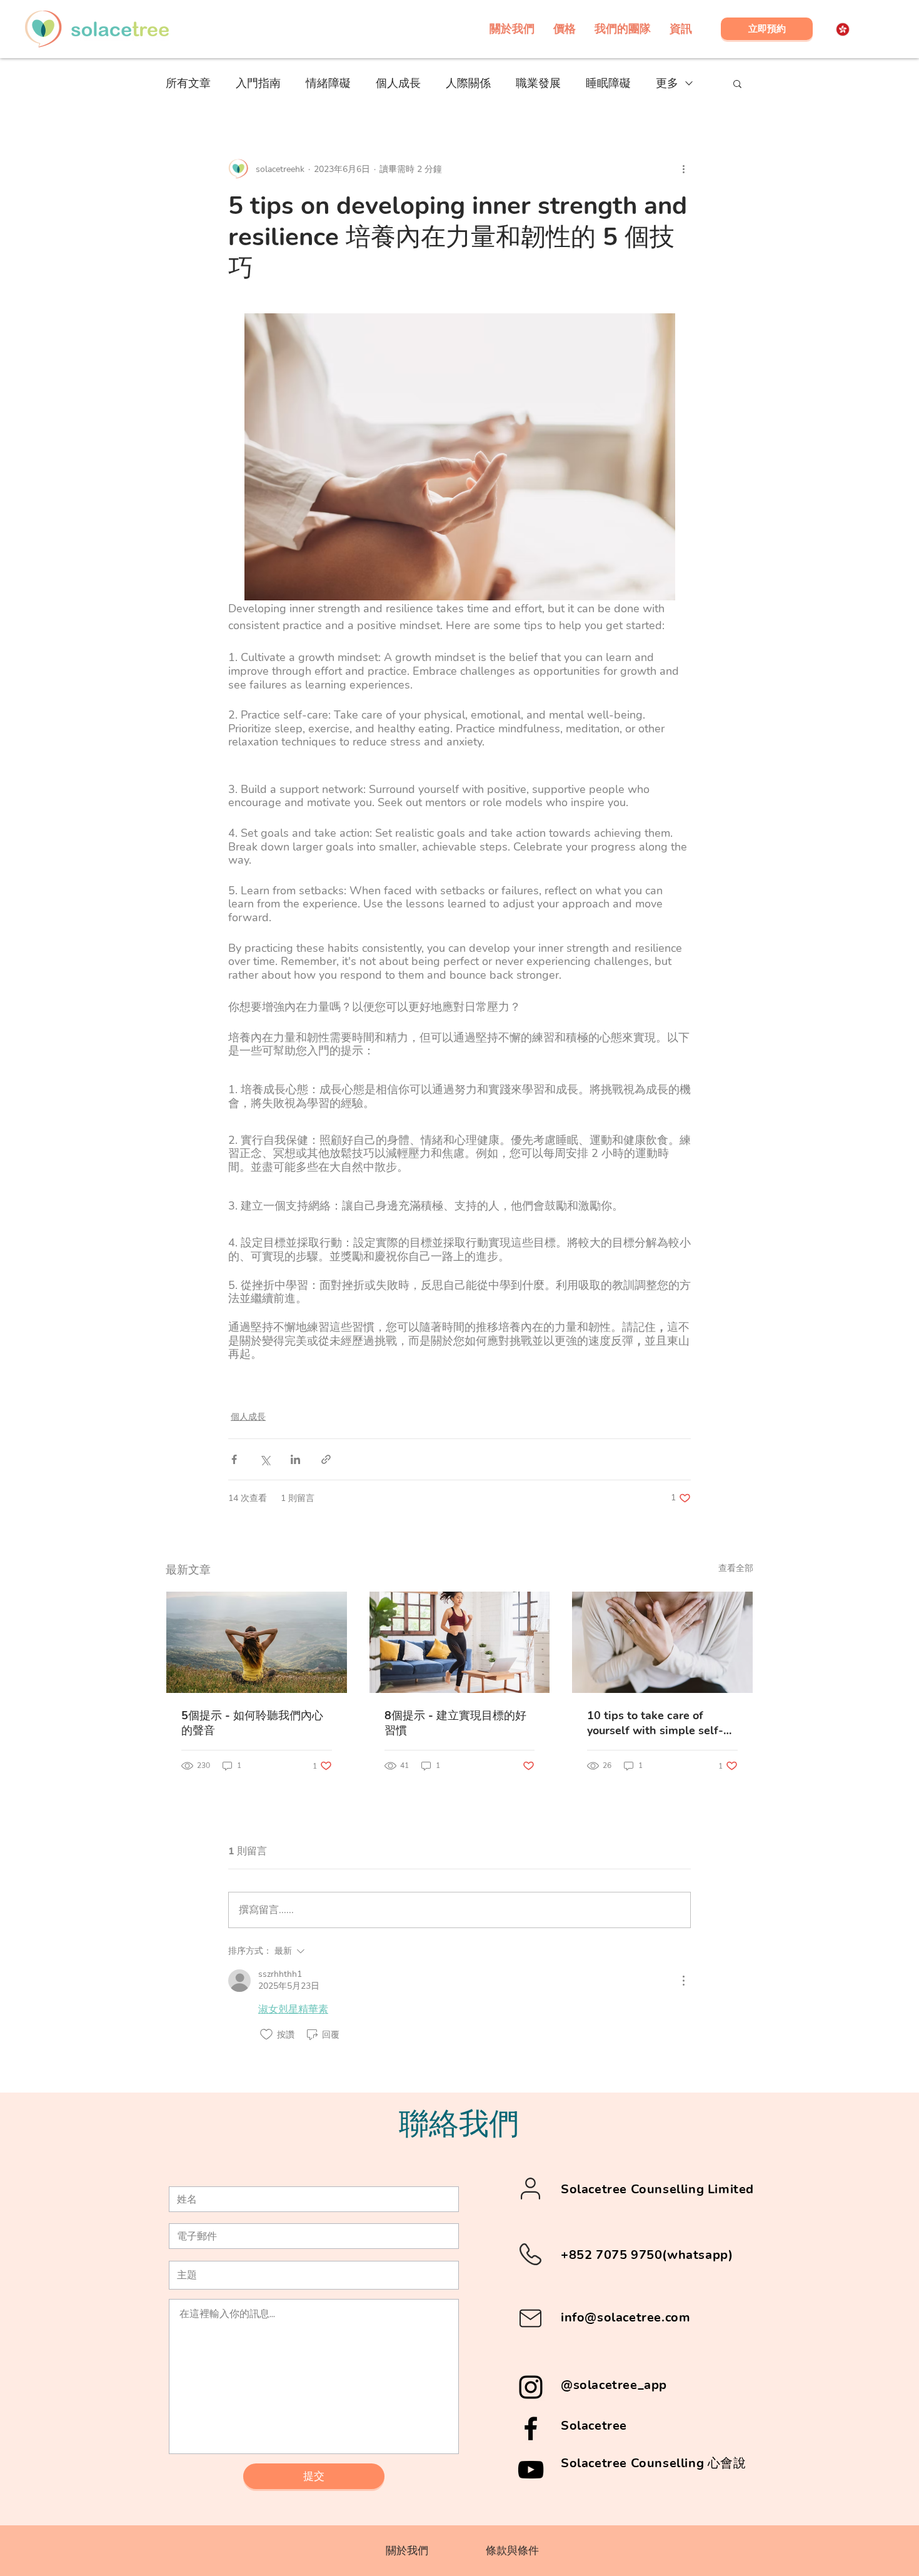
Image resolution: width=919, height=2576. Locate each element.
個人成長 (398, 83)
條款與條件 (512, 2551)
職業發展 (538, 83)
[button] (737, 83)
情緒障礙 (328, 83)
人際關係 (468, 83)
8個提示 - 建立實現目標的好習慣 (455, 1723)
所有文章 (188, 83)
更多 (667, 83)
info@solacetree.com (625, 2317)
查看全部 (736, 1568)
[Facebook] (531, 2428)
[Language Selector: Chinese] (850, 29)
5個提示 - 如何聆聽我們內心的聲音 (252, 1723)
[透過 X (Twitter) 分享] (265, 1459)
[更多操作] (683, 169)
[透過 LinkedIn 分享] (295, 1459)
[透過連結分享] (326, 1459)
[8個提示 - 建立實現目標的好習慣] (460, 1642)
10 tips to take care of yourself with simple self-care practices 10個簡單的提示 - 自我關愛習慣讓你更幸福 (660, 1723)
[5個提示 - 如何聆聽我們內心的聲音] (257, 1642)
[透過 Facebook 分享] (234, 1459)
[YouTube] (531, 2470)
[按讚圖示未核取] (266, 2034)
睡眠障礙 (608, 83)
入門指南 (258, 83)
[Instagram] (531, 2387)
